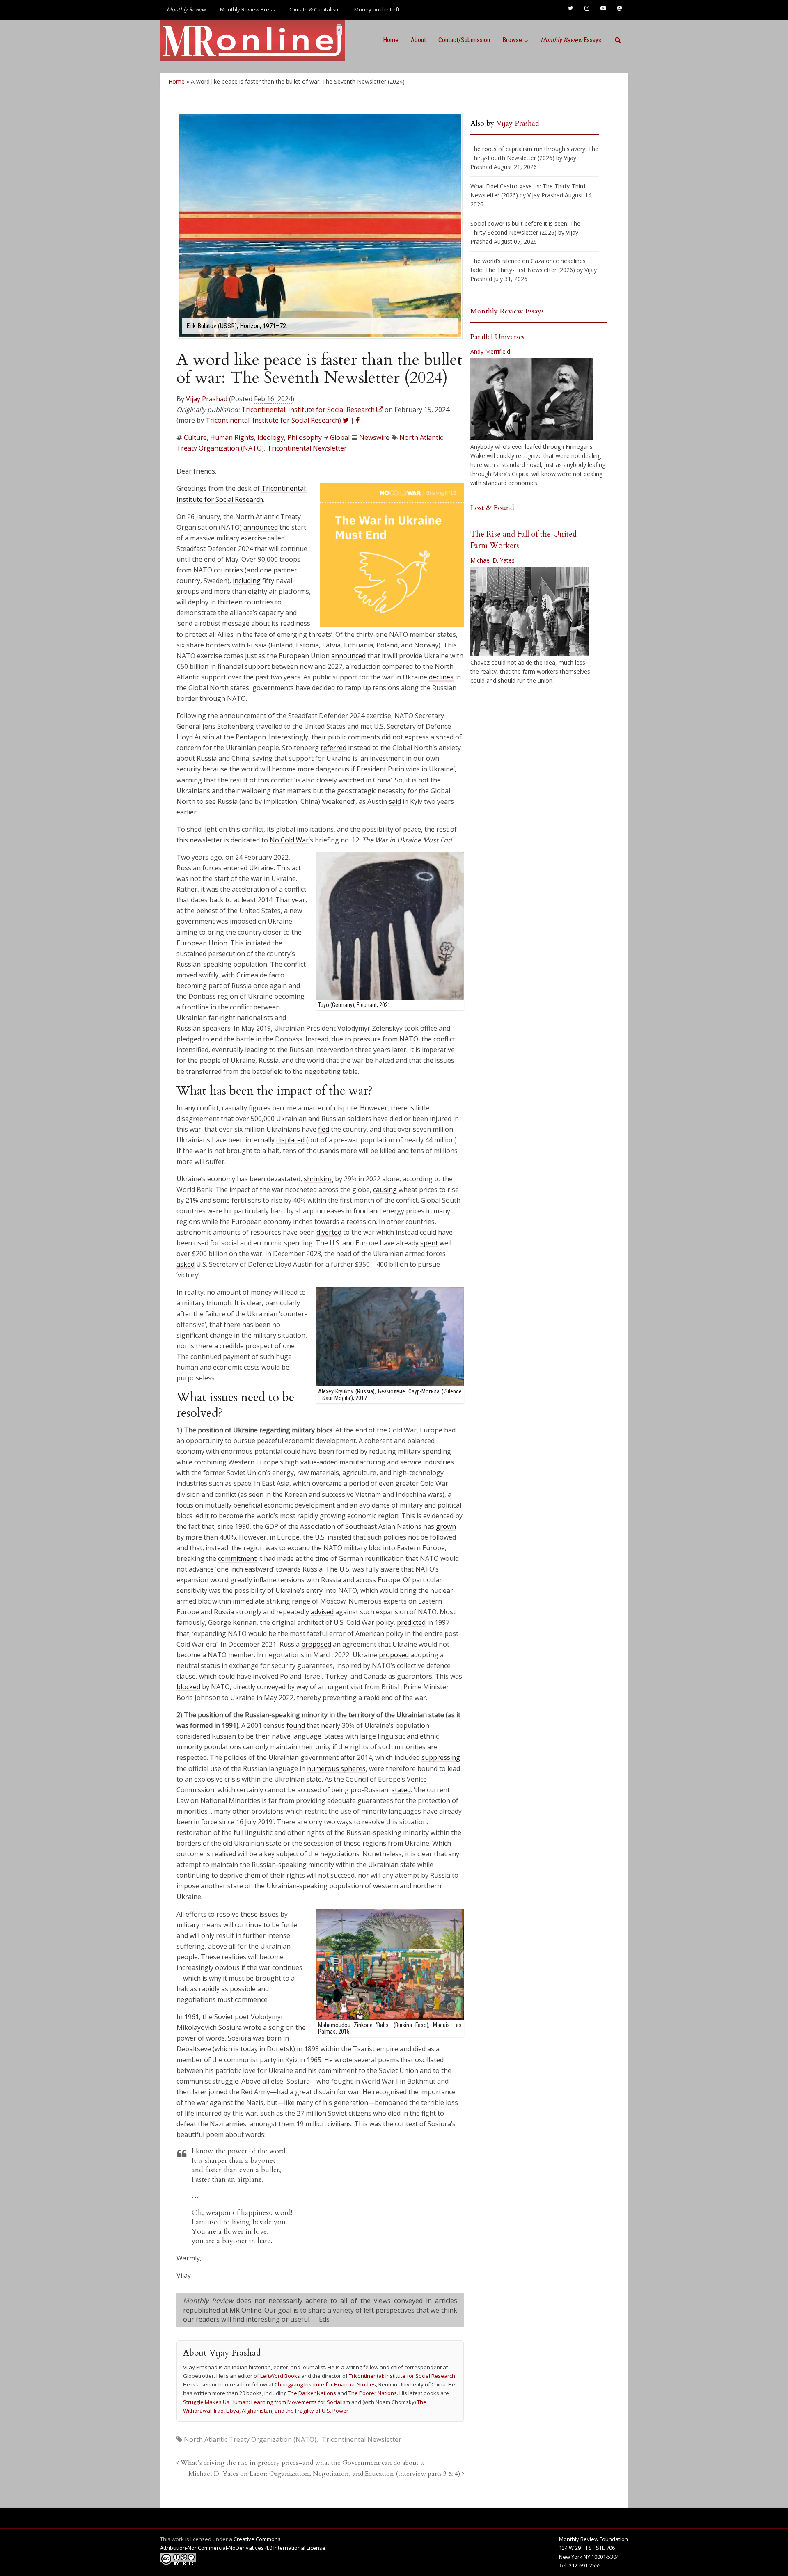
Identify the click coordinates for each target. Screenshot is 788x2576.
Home (391, 40)
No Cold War (289, 840)
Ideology (271, 437)
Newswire (374, 437)
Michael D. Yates (492, 560)
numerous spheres (336, 1768)
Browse (512, 40)
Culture (195, 437)
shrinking (318, 1179)
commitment (237, 1558)
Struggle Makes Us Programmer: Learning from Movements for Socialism (267, 2402)
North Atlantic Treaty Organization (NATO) (250, 2439)
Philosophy (305, 437)
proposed (316, 1644)
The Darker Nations (312, 2393)
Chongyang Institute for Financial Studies (325, 2384)
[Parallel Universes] (532, 399)
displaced (290, 1140)
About (418, 40)
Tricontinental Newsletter (307, 448)
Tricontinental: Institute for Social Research (272, 420)
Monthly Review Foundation (593, 2539)
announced (261, 527)
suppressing (441, 1757)
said (395, 801)
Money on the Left (377, 9)
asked (186, 1264)
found (296, 1725)
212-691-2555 (585, 2565)
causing (385, 1190)
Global (340, 437)
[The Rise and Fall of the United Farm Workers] (530, 612)
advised (322, 1612)
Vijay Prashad (207, 399)
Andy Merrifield (490, 351)
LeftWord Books (280, 2376)
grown (446, 1526)
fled (324, 1129)
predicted (411, 1622)
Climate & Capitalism (315, 9)
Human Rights (232, 437)
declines (441, 677)
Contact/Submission (464, 40)
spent (429, 1243)
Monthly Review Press (247, 9)
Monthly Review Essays (507, 311)
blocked (188, 1687)
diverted (329, 1232)
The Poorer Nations (373, 2393)
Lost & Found (492, 508)
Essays (571, 40)
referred (333, 748)
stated (401, 1790)
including (247, 581)
